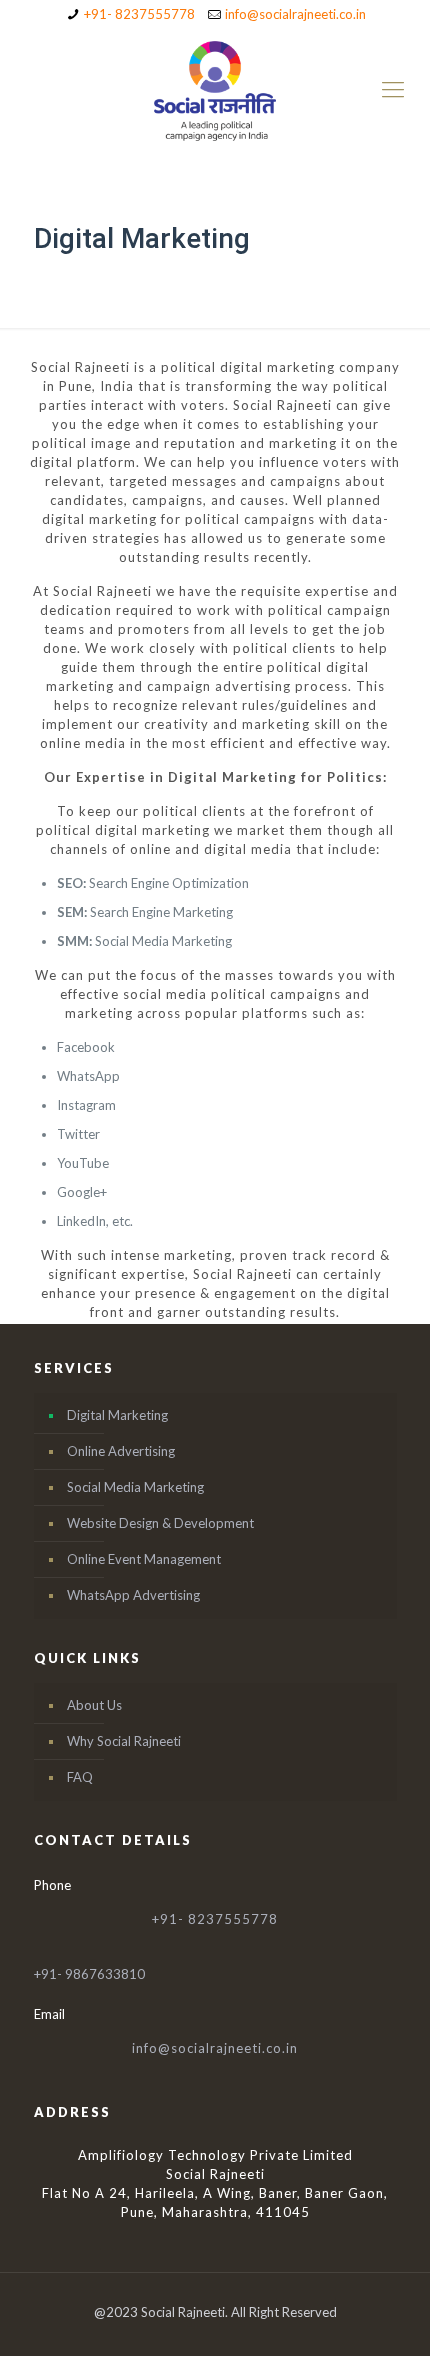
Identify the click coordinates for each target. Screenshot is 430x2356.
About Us (94, 1705)
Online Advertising (121, 1451)
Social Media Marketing (135, 1487)
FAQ (80, 1777)
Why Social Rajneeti (124, 1741)
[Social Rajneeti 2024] (215, 89)
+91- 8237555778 (139, 14)
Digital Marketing (117, 1415)
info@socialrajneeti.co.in (295, 14)
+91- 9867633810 (89, 1974)
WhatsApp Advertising (133, 1595)
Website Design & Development (160, 1523)
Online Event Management (144, 1559)
